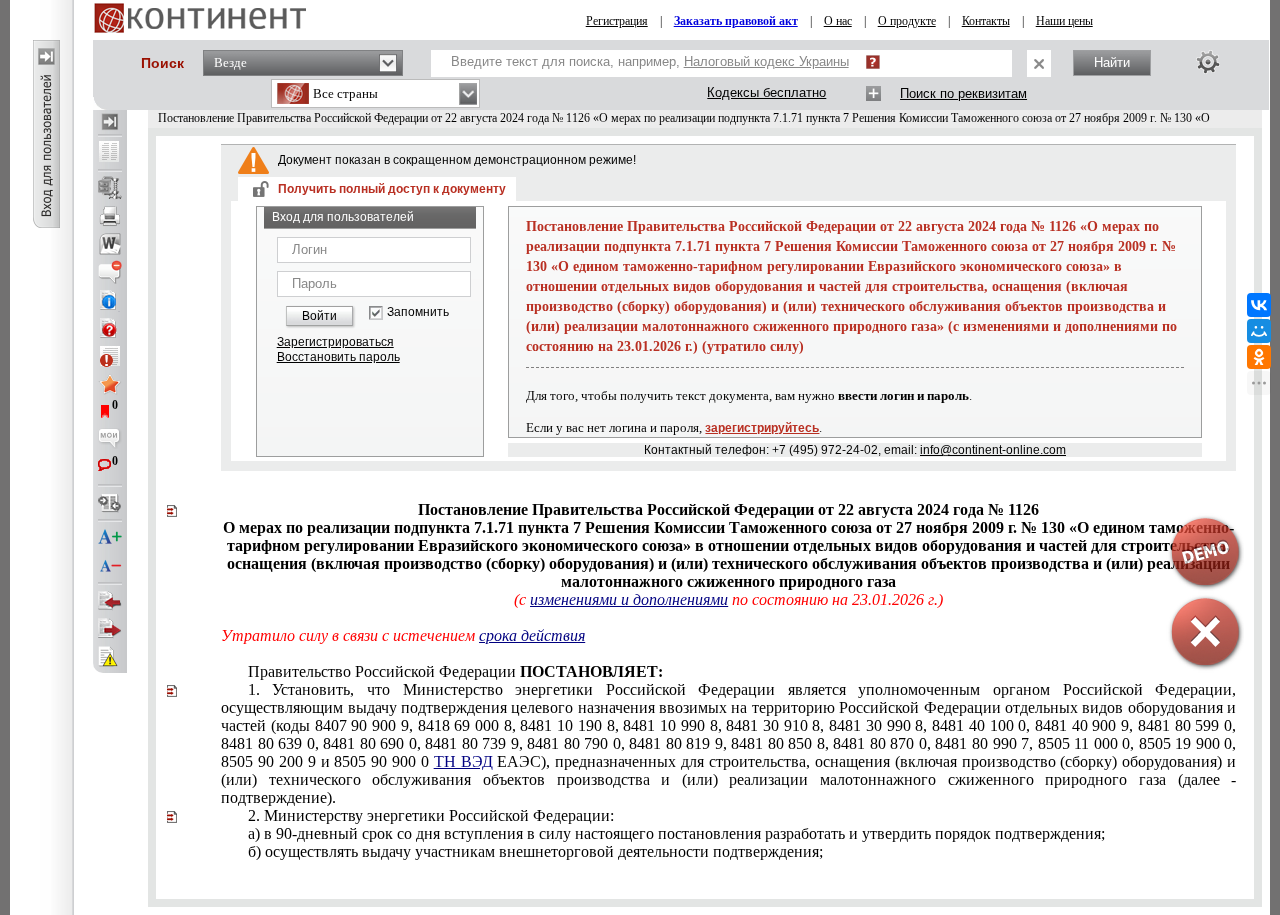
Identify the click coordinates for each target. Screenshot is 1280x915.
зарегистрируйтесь (762, 428)
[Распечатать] (110, 216)
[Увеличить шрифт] (110, 538)
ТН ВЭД (463, 761)
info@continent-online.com (993, 450)
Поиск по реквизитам (963, 93)
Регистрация (617, 21)
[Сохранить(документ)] (110, 188)
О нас (838, 21)
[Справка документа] (110, 328)
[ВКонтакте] (1259, 305)
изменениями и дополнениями (629, 599)
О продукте (907, 21)
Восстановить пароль (338, 357)
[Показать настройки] (1208, 62)
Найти (1112, 62)
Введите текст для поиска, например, (650, 61)
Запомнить (418, 312)
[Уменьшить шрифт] (110, 566)
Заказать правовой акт (736, 21)
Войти (319, 316)
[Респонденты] (110, 629)
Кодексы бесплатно (766, 92)
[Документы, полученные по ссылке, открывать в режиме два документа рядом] (110, 153)
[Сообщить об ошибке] (110, 657)
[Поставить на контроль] (110, 356)
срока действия (532, 635)
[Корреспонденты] (110, 601)
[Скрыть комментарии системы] (110, 272)
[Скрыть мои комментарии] (110, 440)
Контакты (986, 21)
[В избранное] (110, 384)
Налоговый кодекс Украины (766, 61)
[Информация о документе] (110, 300)
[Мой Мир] (1259, 331)
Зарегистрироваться (335, 342)
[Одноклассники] (1259, 357)
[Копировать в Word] (110, 244)
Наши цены (1064, 21)
